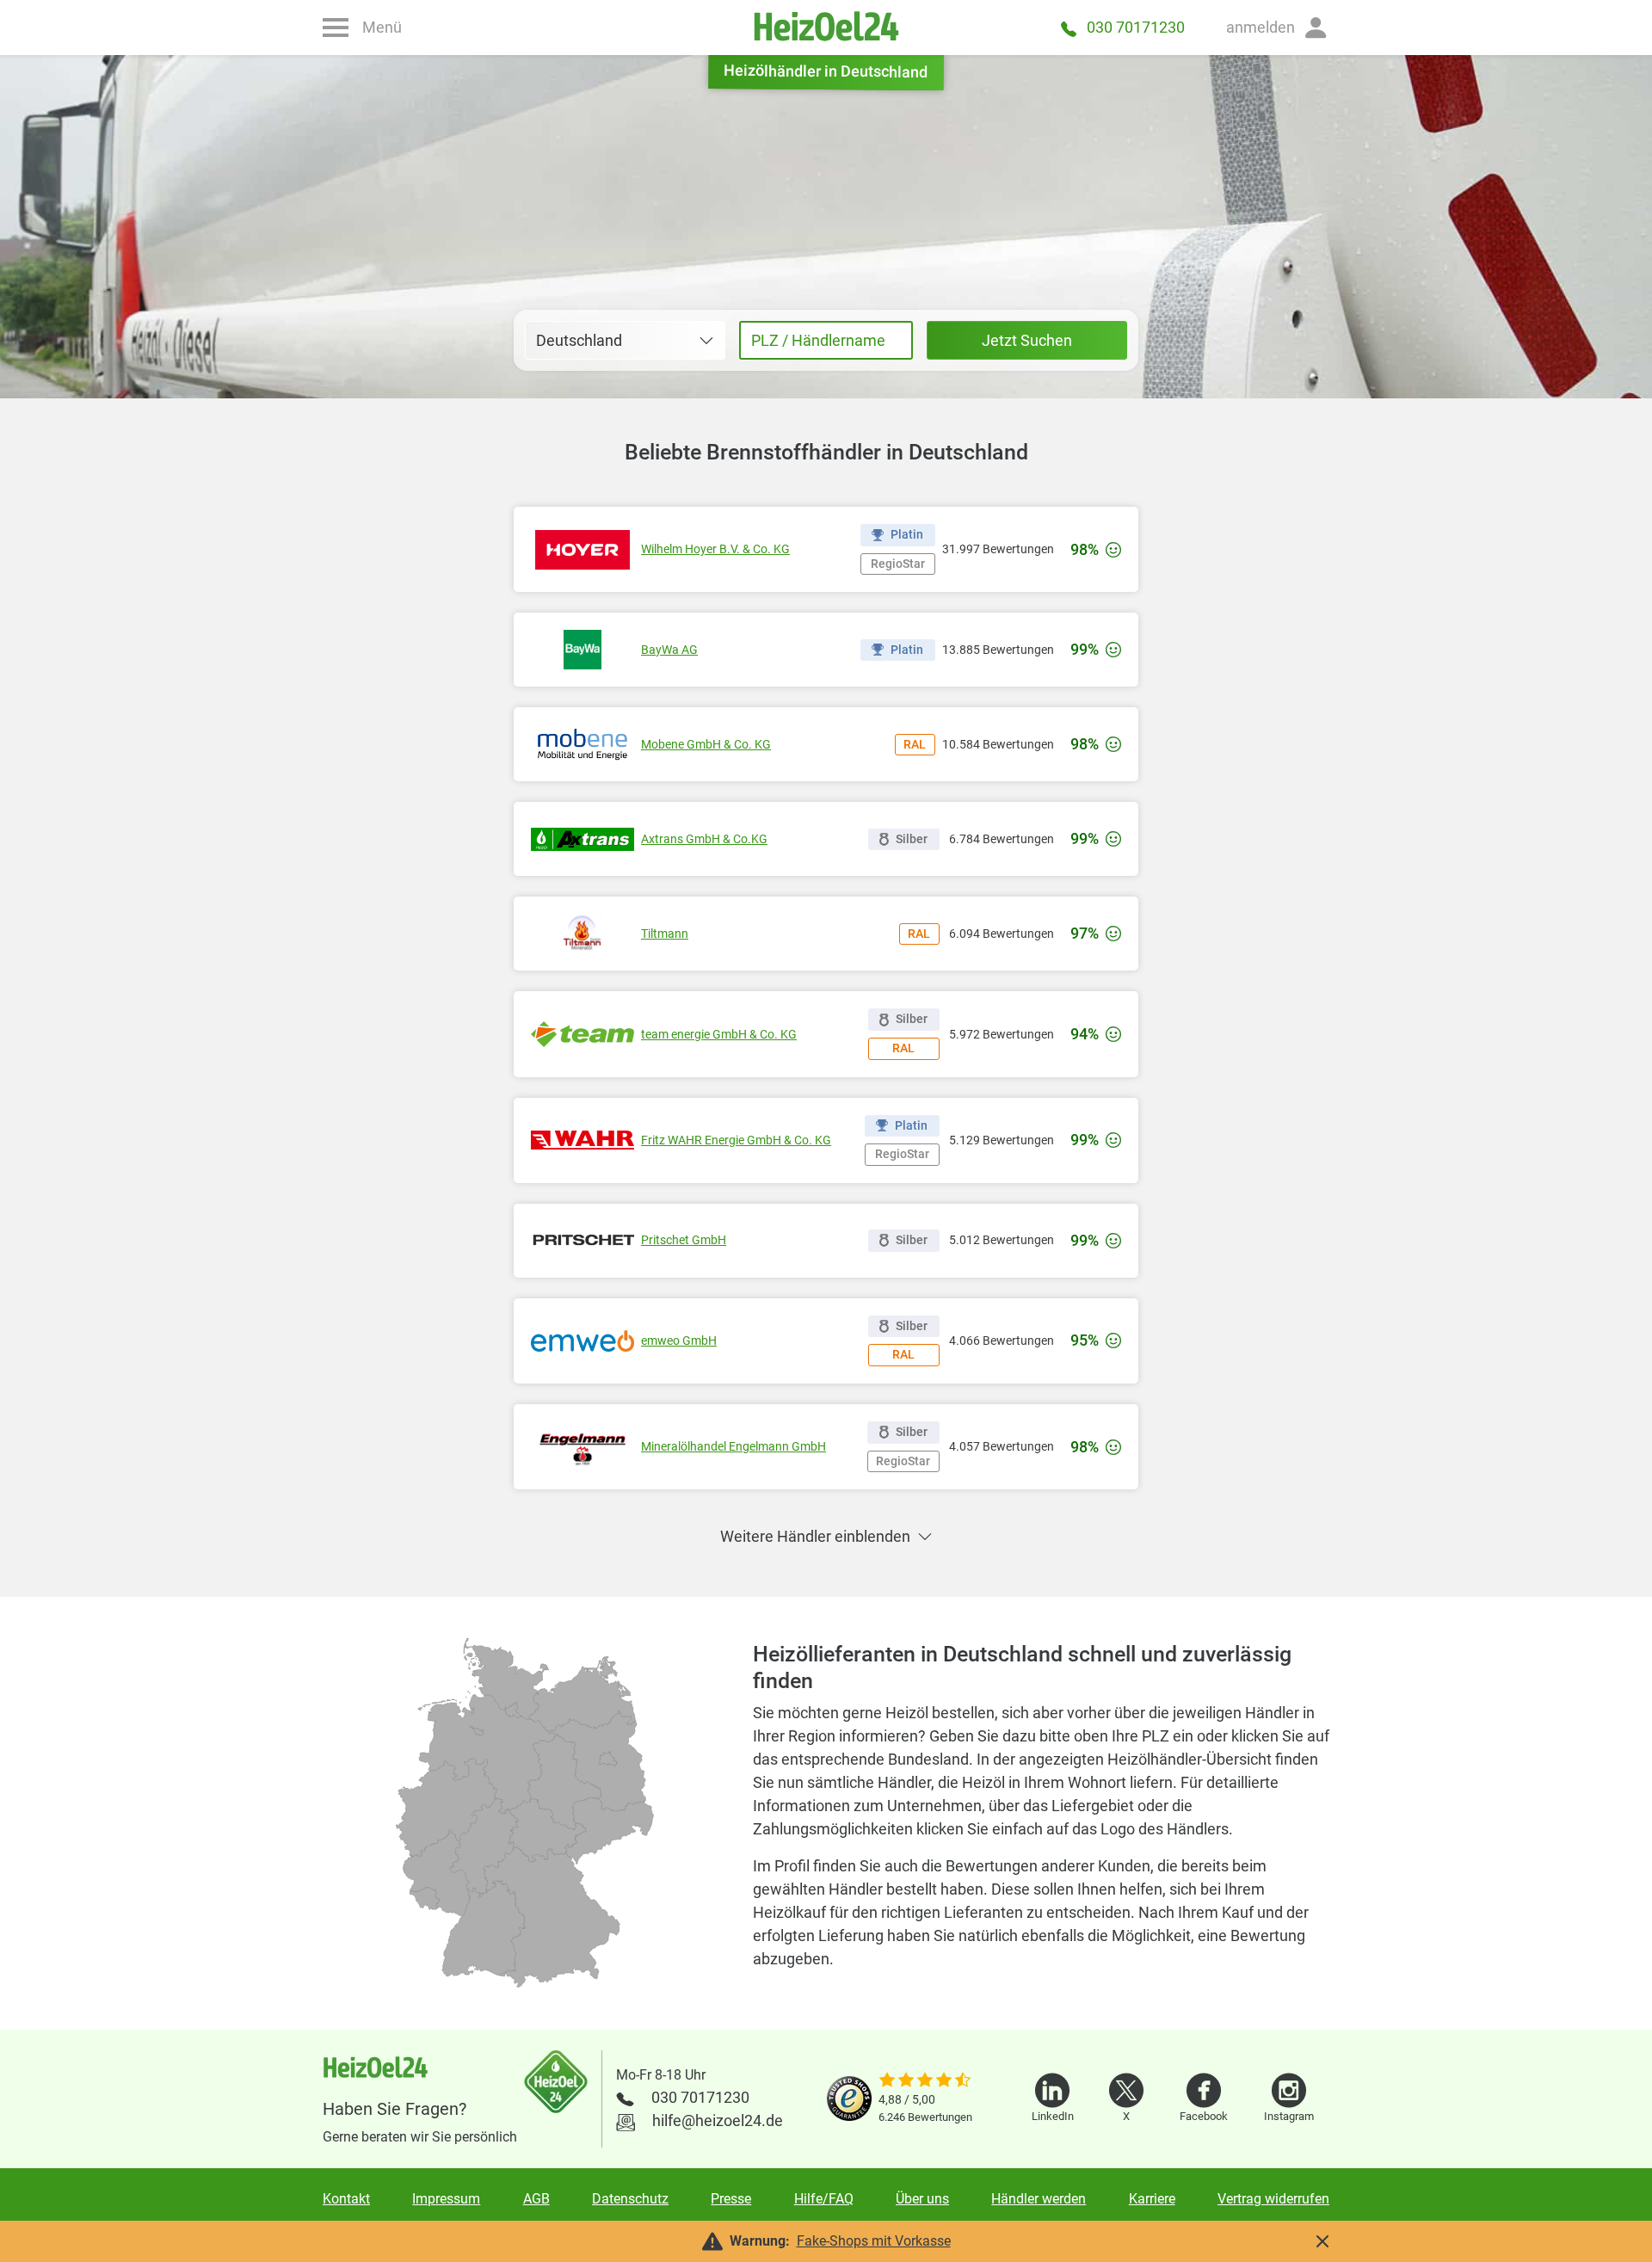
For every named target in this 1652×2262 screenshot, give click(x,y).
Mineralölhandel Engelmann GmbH (734, 1446)
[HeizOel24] (826, 28)
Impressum (446, 2199)
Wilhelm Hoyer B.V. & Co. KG (715, 549)
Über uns (922, 2199)
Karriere (1152, 2199)
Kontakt (346, 2199)
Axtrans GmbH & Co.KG (704, 839)
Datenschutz (630, 2199)
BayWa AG (669, 650)
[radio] (484, 1929)
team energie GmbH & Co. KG (719, 1034)
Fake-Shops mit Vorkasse (874, 2241)
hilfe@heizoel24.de (718, 2120)
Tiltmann (665, 934)
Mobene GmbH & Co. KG (706, 744)
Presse (731, 2199)
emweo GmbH (679, 1341)
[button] (1278, 28)
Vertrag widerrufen (1273, 2199)
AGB (536, 2199)
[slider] (925, 2081)
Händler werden (1039, 2199)
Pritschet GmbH (684, 1240)
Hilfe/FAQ (824, 2199)
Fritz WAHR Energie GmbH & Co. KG (736, 1140)
